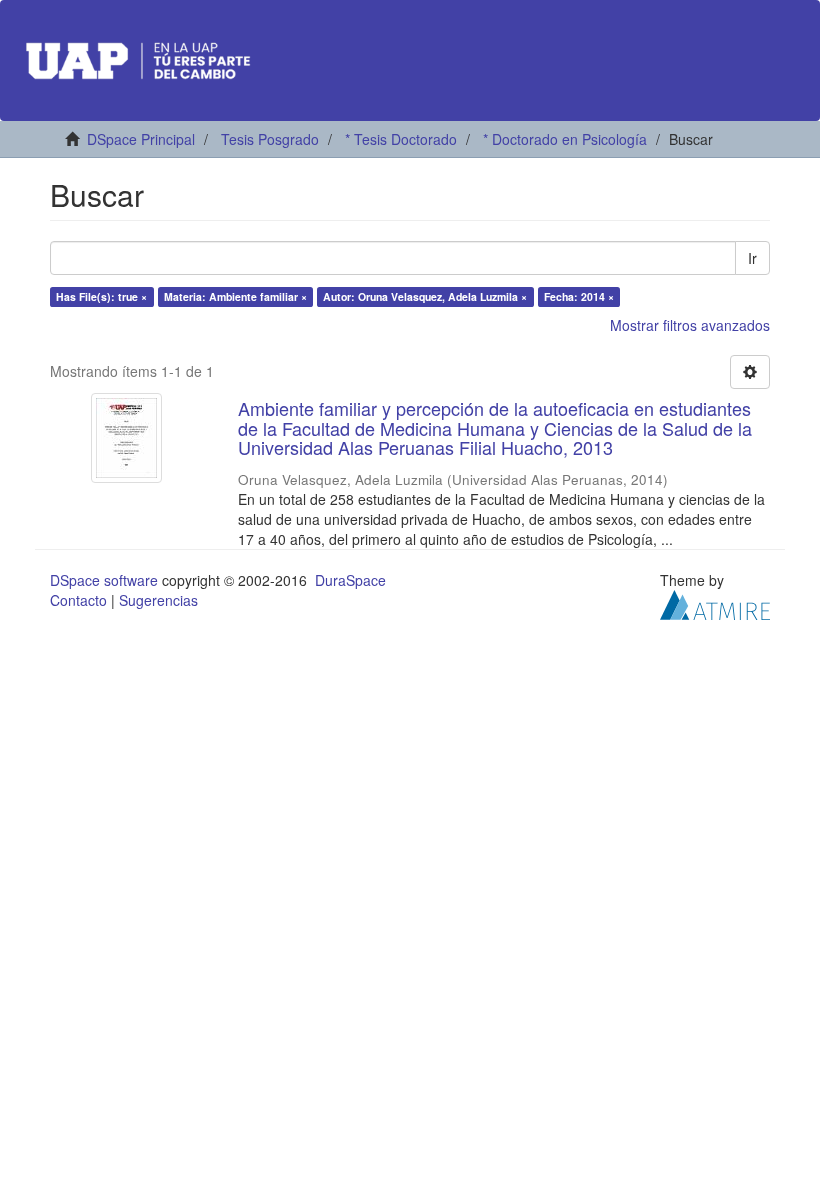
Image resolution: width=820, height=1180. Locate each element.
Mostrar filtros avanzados (690, 325)
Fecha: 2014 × (579, 296)
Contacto (78, 600)
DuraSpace (350, 580)
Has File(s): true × (101, 296)
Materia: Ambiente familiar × (235, 296)
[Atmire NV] (715, 603)
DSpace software (104, 580)
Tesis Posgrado (270, 139)
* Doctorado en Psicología (565, 139)
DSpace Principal (141, 139)
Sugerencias (158, 600)
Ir (752, 258)
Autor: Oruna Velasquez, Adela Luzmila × (425, 296)
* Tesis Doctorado (401, 139)
